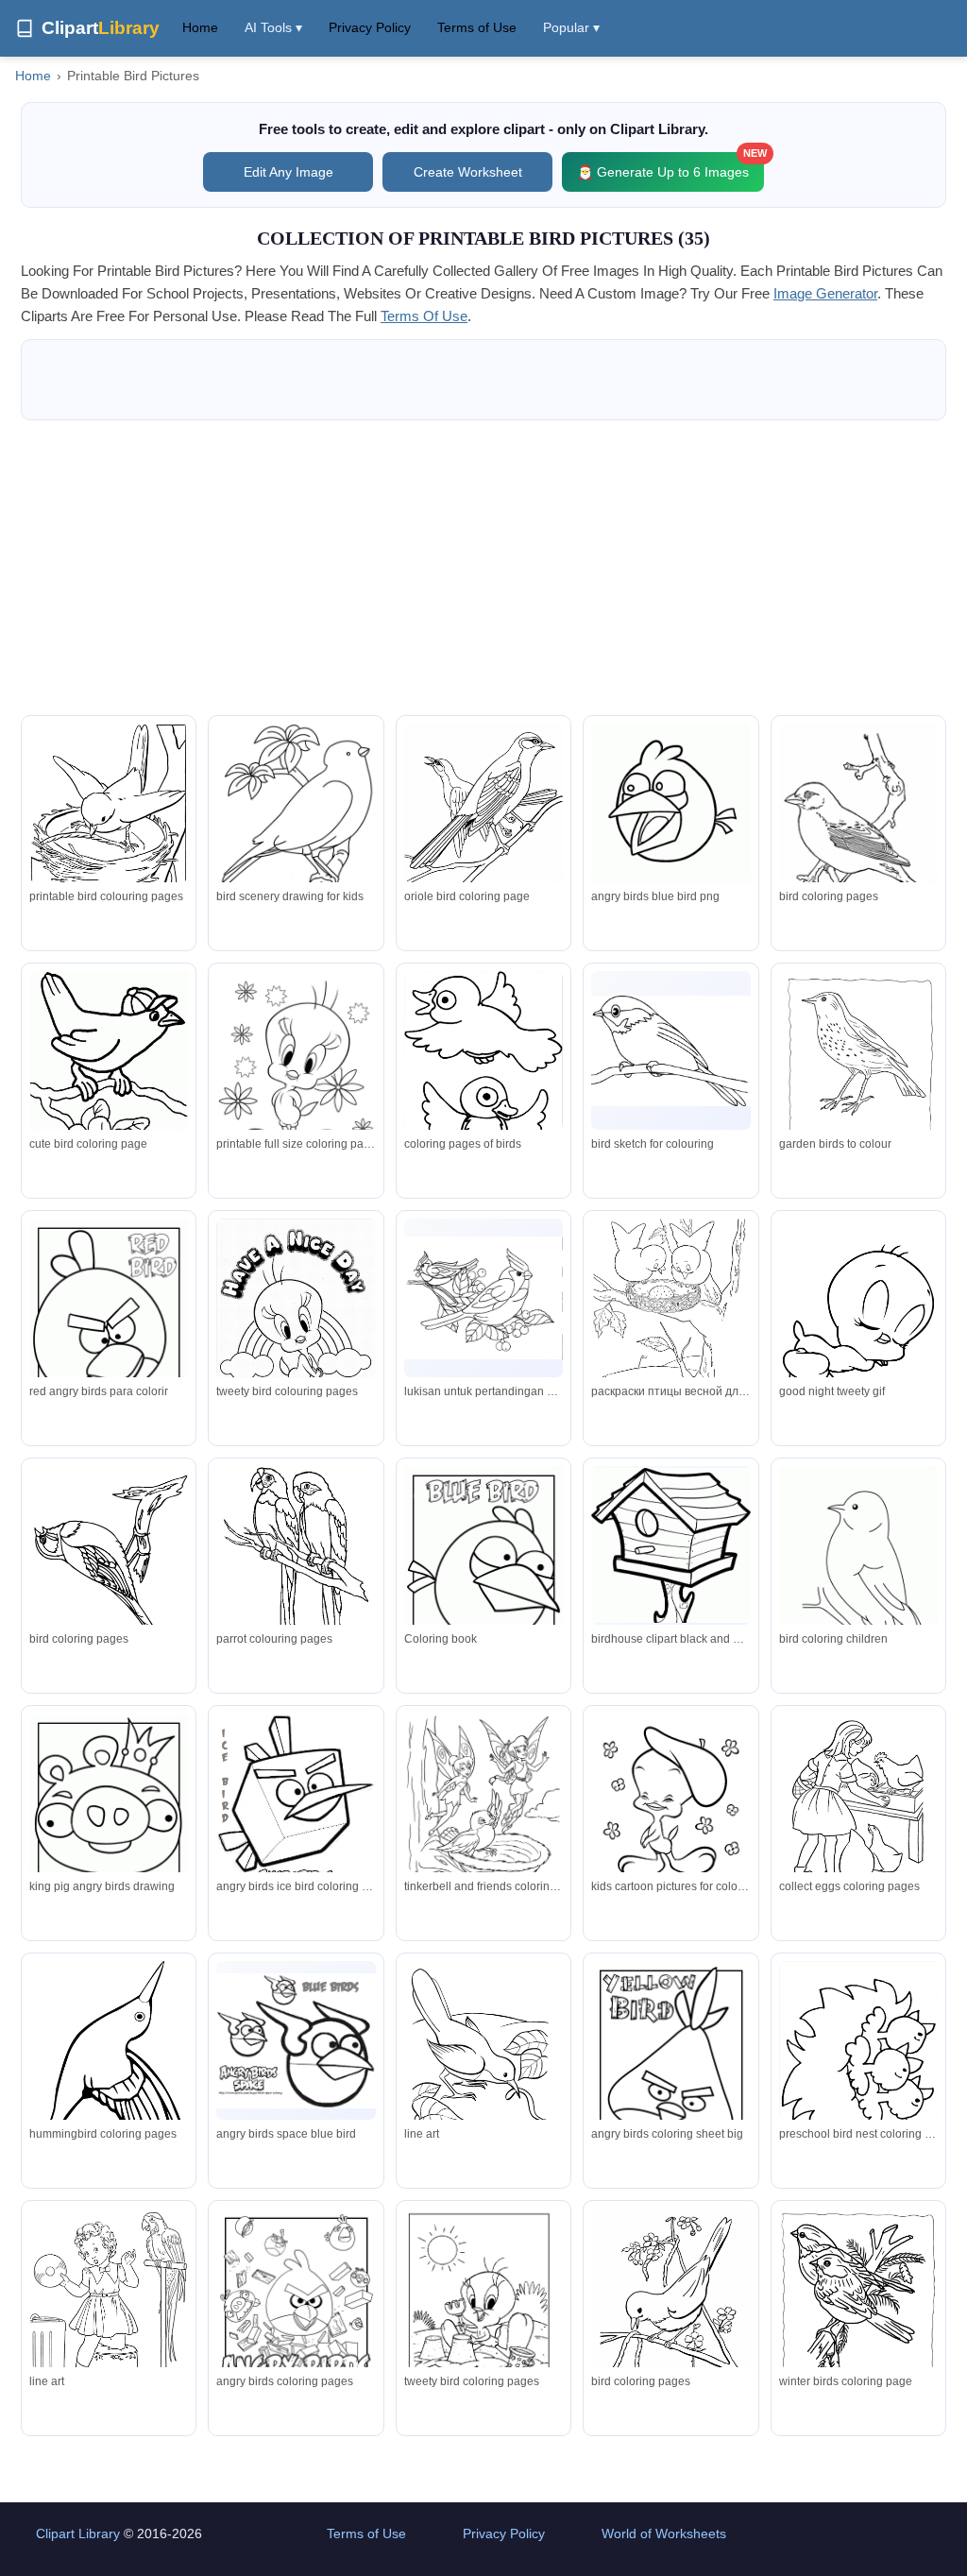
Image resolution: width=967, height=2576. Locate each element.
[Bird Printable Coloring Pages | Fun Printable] (109, 821)
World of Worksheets (664, 2533)
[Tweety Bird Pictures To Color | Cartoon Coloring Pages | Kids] (483, 2299)
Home (200, 27)
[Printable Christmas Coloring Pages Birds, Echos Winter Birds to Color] (858, 2312)
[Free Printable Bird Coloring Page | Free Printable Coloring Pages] (670, 803)
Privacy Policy (370, 27)
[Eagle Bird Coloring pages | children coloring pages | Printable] (858, 1578)
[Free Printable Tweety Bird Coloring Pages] (858, 1322)
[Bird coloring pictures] (670, 1316)
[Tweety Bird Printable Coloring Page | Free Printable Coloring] (670, 1804)
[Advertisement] (483, 568)
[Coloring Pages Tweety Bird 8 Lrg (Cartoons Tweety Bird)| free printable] (296, 1321)
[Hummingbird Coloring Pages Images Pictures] (109, 2063)
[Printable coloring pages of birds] (296, 1563)
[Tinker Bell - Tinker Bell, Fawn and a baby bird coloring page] (483, 1813)
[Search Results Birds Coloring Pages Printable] (296, 830)
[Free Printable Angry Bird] (109, 1322)
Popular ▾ (571, 27)
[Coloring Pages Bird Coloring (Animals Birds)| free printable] (483, 1086)
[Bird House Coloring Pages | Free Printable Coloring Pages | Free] (670, 1546)
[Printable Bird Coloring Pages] (483, 814)
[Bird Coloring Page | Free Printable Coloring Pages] (670, 1051)
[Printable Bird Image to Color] (858, 1811)
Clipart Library (78, 2533)
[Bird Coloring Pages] (858, 829)
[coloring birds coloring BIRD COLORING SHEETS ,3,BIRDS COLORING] (109, 1569)
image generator (825, 293)
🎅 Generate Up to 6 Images (670, 166)
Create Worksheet (468, 172)
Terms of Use (477, 27)
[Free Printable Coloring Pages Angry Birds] (296, 2041)
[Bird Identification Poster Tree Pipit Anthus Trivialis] (858, 1074)
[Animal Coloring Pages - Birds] (483, 2058)
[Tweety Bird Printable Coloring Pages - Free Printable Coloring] (296, 1071)
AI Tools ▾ (273, 27)
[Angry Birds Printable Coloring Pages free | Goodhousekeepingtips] (109, 1817)
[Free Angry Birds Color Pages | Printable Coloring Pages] (670, 2064)
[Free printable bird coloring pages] (109, 2306)
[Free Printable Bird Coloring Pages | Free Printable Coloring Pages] (483, 1569)
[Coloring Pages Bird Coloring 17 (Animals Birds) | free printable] (858, 2067)
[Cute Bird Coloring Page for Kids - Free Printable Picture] (109, 1085)
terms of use (424, 316)
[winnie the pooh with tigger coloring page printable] (296, 1809)
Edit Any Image (288, 172)
